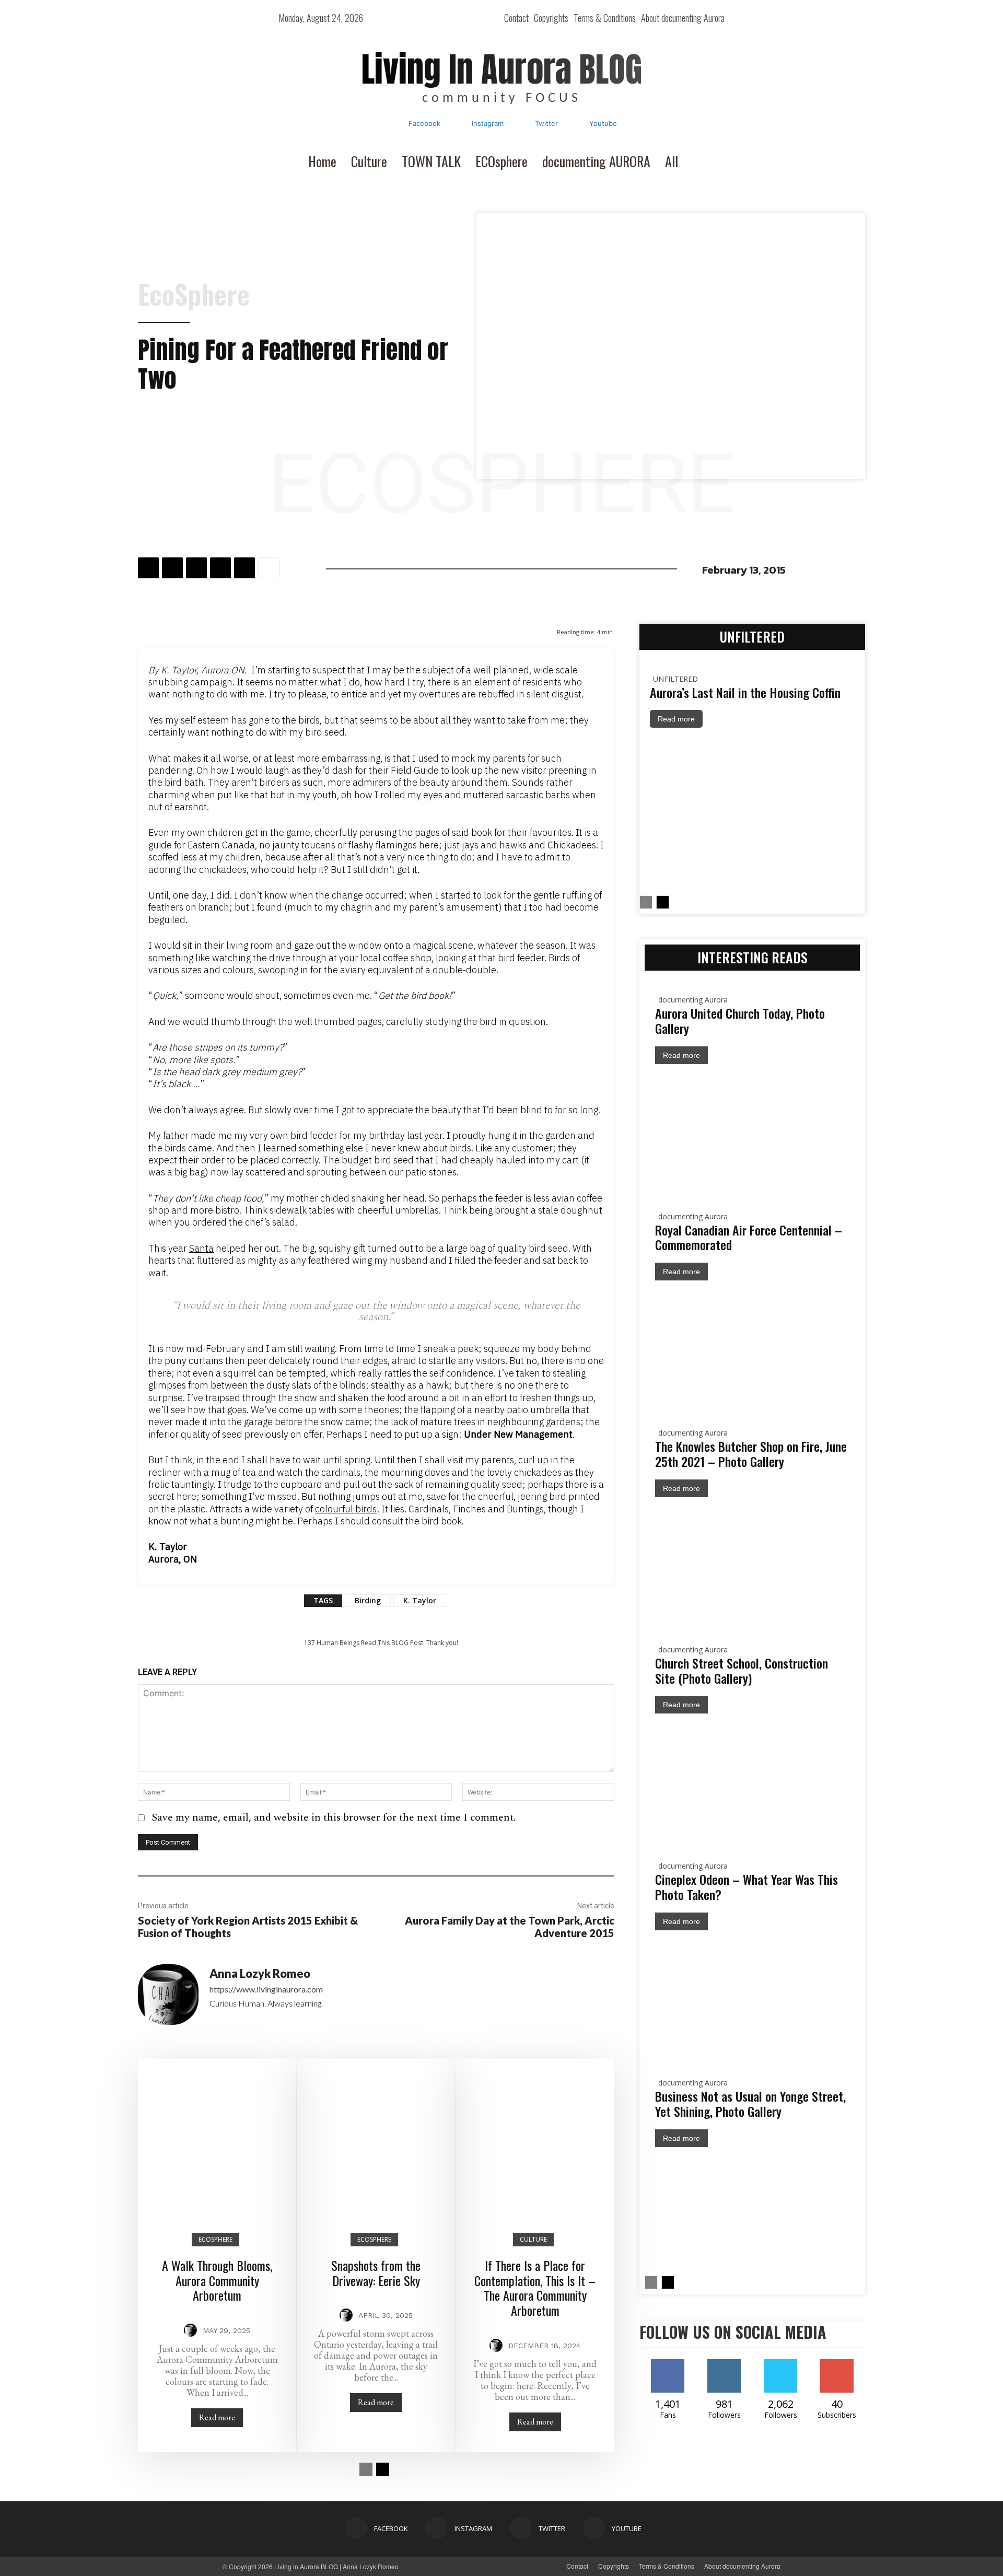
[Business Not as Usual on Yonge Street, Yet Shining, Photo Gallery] (752, 2211)
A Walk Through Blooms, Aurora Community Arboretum (217, 2280)
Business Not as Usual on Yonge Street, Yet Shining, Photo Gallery (750, 2103)
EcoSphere (194, 294)
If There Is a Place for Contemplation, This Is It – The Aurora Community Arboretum (535, 2288)
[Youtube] (575, 124)
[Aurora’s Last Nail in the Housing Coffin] (752, 812)
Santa (201, 1248)
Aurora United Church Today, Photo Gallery (740, 1021)
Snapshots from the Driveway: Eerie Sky (376, 2273)
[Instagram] (458, 124)
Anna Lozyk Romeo (260, 1974)
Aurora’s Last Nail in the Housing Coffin (745, 692)
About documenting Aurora (742, 2566)
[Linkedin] (220, 568)
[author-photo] (192, 2331)
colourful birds (346, 1509)
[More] (269, 568)
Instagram (488, 123)
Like (668, 2363)
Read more (217, 2417)
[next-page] (383, 2469)
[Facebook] (394, 124)
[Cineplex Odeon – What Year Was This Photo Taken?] (752, 1995)
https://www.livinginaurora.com (266, 1989)
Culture (533, 2239)
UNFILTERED (675, 679)
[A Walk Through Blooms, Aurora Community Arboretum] (217, 2138)
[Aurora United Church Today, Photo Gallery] (752, 1128)
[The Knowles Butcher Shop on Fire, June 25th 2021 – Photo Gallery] (752, 1561)
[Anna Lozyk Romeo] (168, 1999)
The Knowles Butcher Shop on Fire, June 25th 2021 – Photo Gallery (751, 1454)
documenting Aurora (693, 1000)
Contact (577, 2566)
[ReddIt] (244, 568)
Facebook (424, 123)
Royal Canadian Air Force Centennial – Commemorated (749, 1237)
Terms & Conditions (667, 2566)
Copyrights (614, 2566)
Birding (368, 1600)
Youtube (603, 123)
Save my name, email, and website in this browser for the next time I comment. (334, 1817)
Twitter (546, 123)
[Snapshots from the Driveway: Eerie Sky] (376, 2138)
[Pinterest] (196, 568)
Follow (740, 2363)
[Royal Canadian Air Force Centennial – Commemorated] (752, 1345)
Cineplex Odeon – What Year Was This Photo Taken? (747, 1887)
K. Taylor (420, 1600)
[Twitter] (521, 124)
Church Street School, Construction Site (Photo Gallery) (742, 1670)
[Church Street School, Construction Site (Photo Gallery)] (752, 1778)
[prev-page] (366, 2469)
